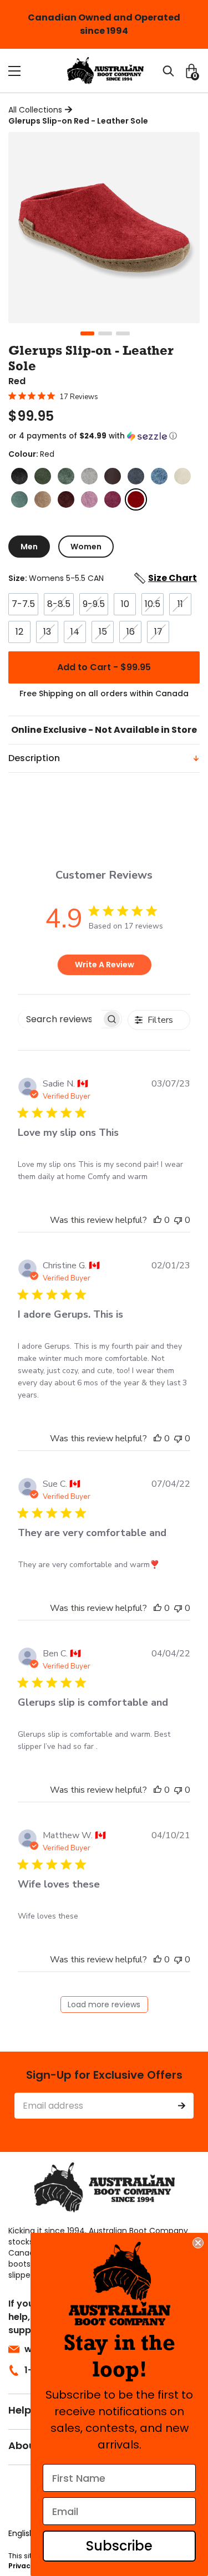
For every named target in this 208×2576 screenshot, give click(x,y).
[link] (120, 2284)
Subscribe (119, 2546)
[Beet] (66, 499)
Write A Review (105, 965)
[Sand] (43, 499)
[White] (182, 476)
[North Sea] (19, 499)
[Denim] (136, 476)
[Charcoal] (19, 476)
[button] (104, 436)
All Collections (35, 110)
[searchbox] (60, 1019)
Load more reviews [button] (104, 2004)
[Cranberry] (113, 499)
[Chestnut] (113, 476)
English (21, 2533)
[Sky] (159, 476)
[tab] (29, 547)
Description (34, 758)
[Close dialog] (198, 2243)
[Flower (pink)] (89, 499)
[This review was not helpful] (178, 1220)
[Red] (136, 499)
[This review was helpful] (158, 1220)
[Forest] (43, 476)
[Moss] (66, 476)
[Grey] (89, 476)
